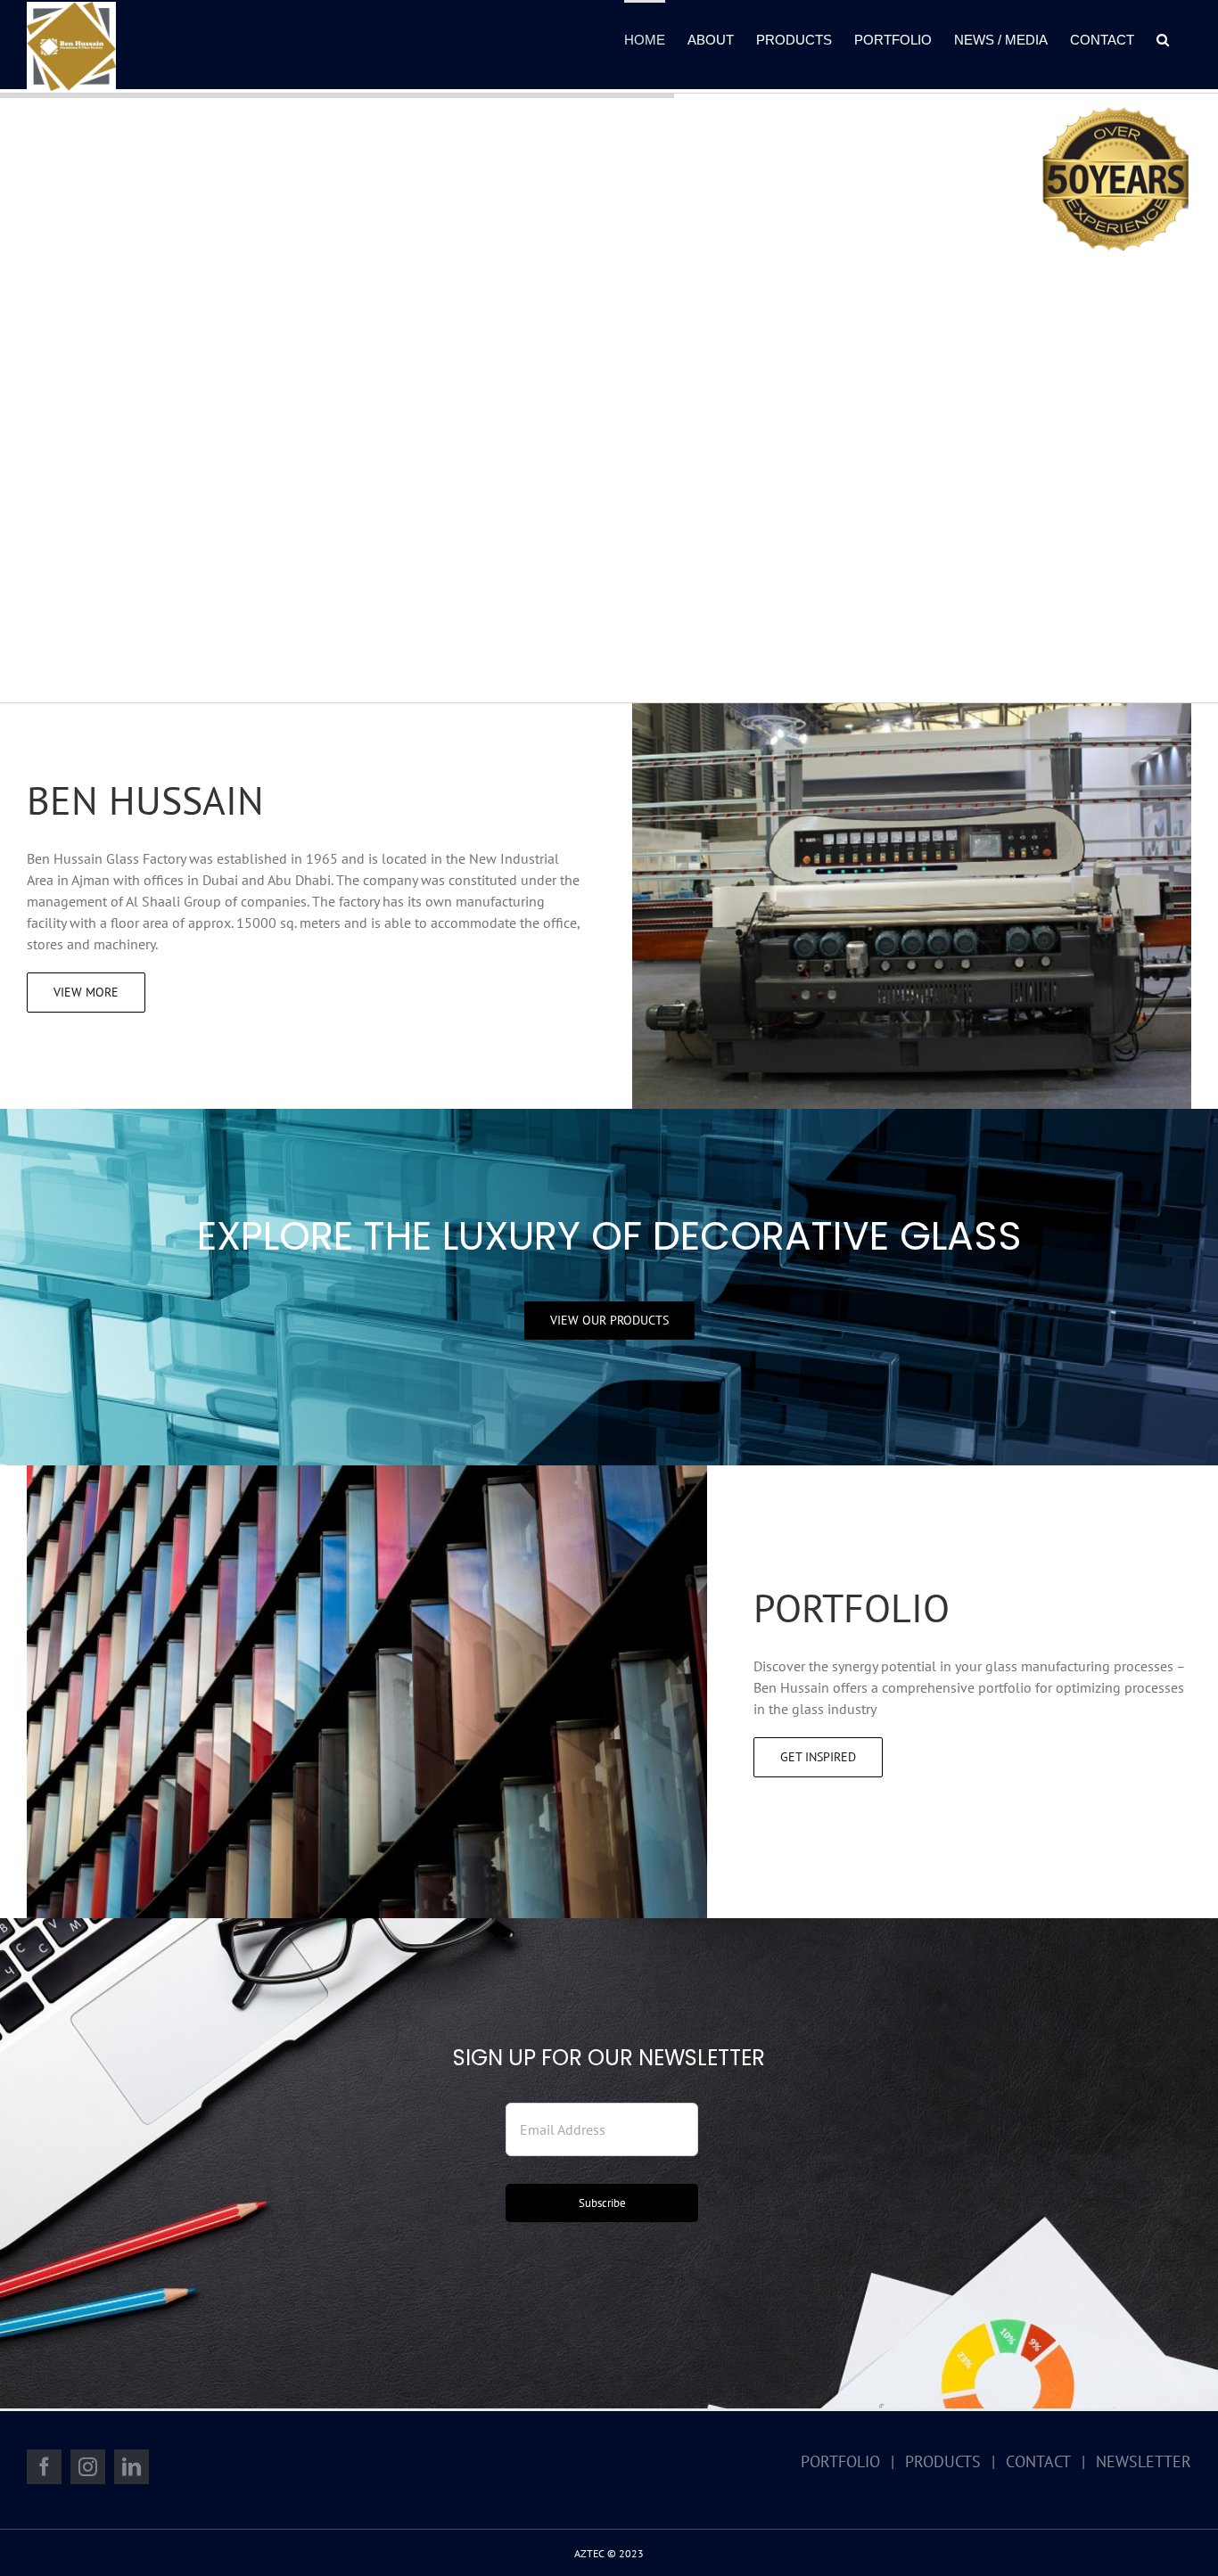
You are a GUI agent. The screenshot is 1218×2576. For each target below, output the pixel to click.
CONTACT (1038, 2461)
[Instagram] (88, 2467)
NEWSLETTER (1144, 2461)
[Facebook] (44, 2467)
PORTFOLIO (840, 2461)
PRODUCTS (943, 2461)
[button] (1163, 38)
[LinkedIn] (132, 2467)
